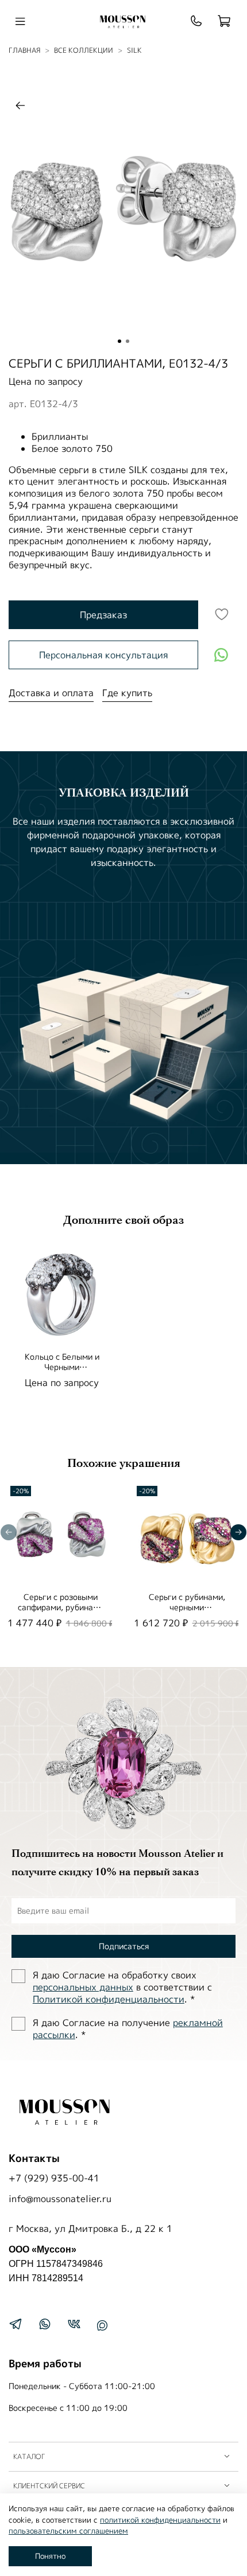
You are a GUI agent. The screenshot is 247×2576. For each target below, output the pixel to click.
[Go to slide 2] (128, 341)
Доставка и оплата (51, 693)
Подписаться (124, 1946)
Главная (24, 50)
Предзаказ (103, 615)
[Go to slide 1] (119, 341)
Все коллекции (84, 50)
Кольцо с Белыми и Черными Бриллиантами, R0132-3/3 (62, 1372)
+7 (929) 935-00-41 (54, 2178)
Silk (134, 50)
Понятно (50, 2556)
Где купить (127, 693)
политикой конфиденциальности (160, 2520)
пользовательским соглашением (68, 2531)
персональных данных (83, 1987)
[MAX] (102, 2325)
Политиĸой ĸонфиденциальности (109, 1999)
